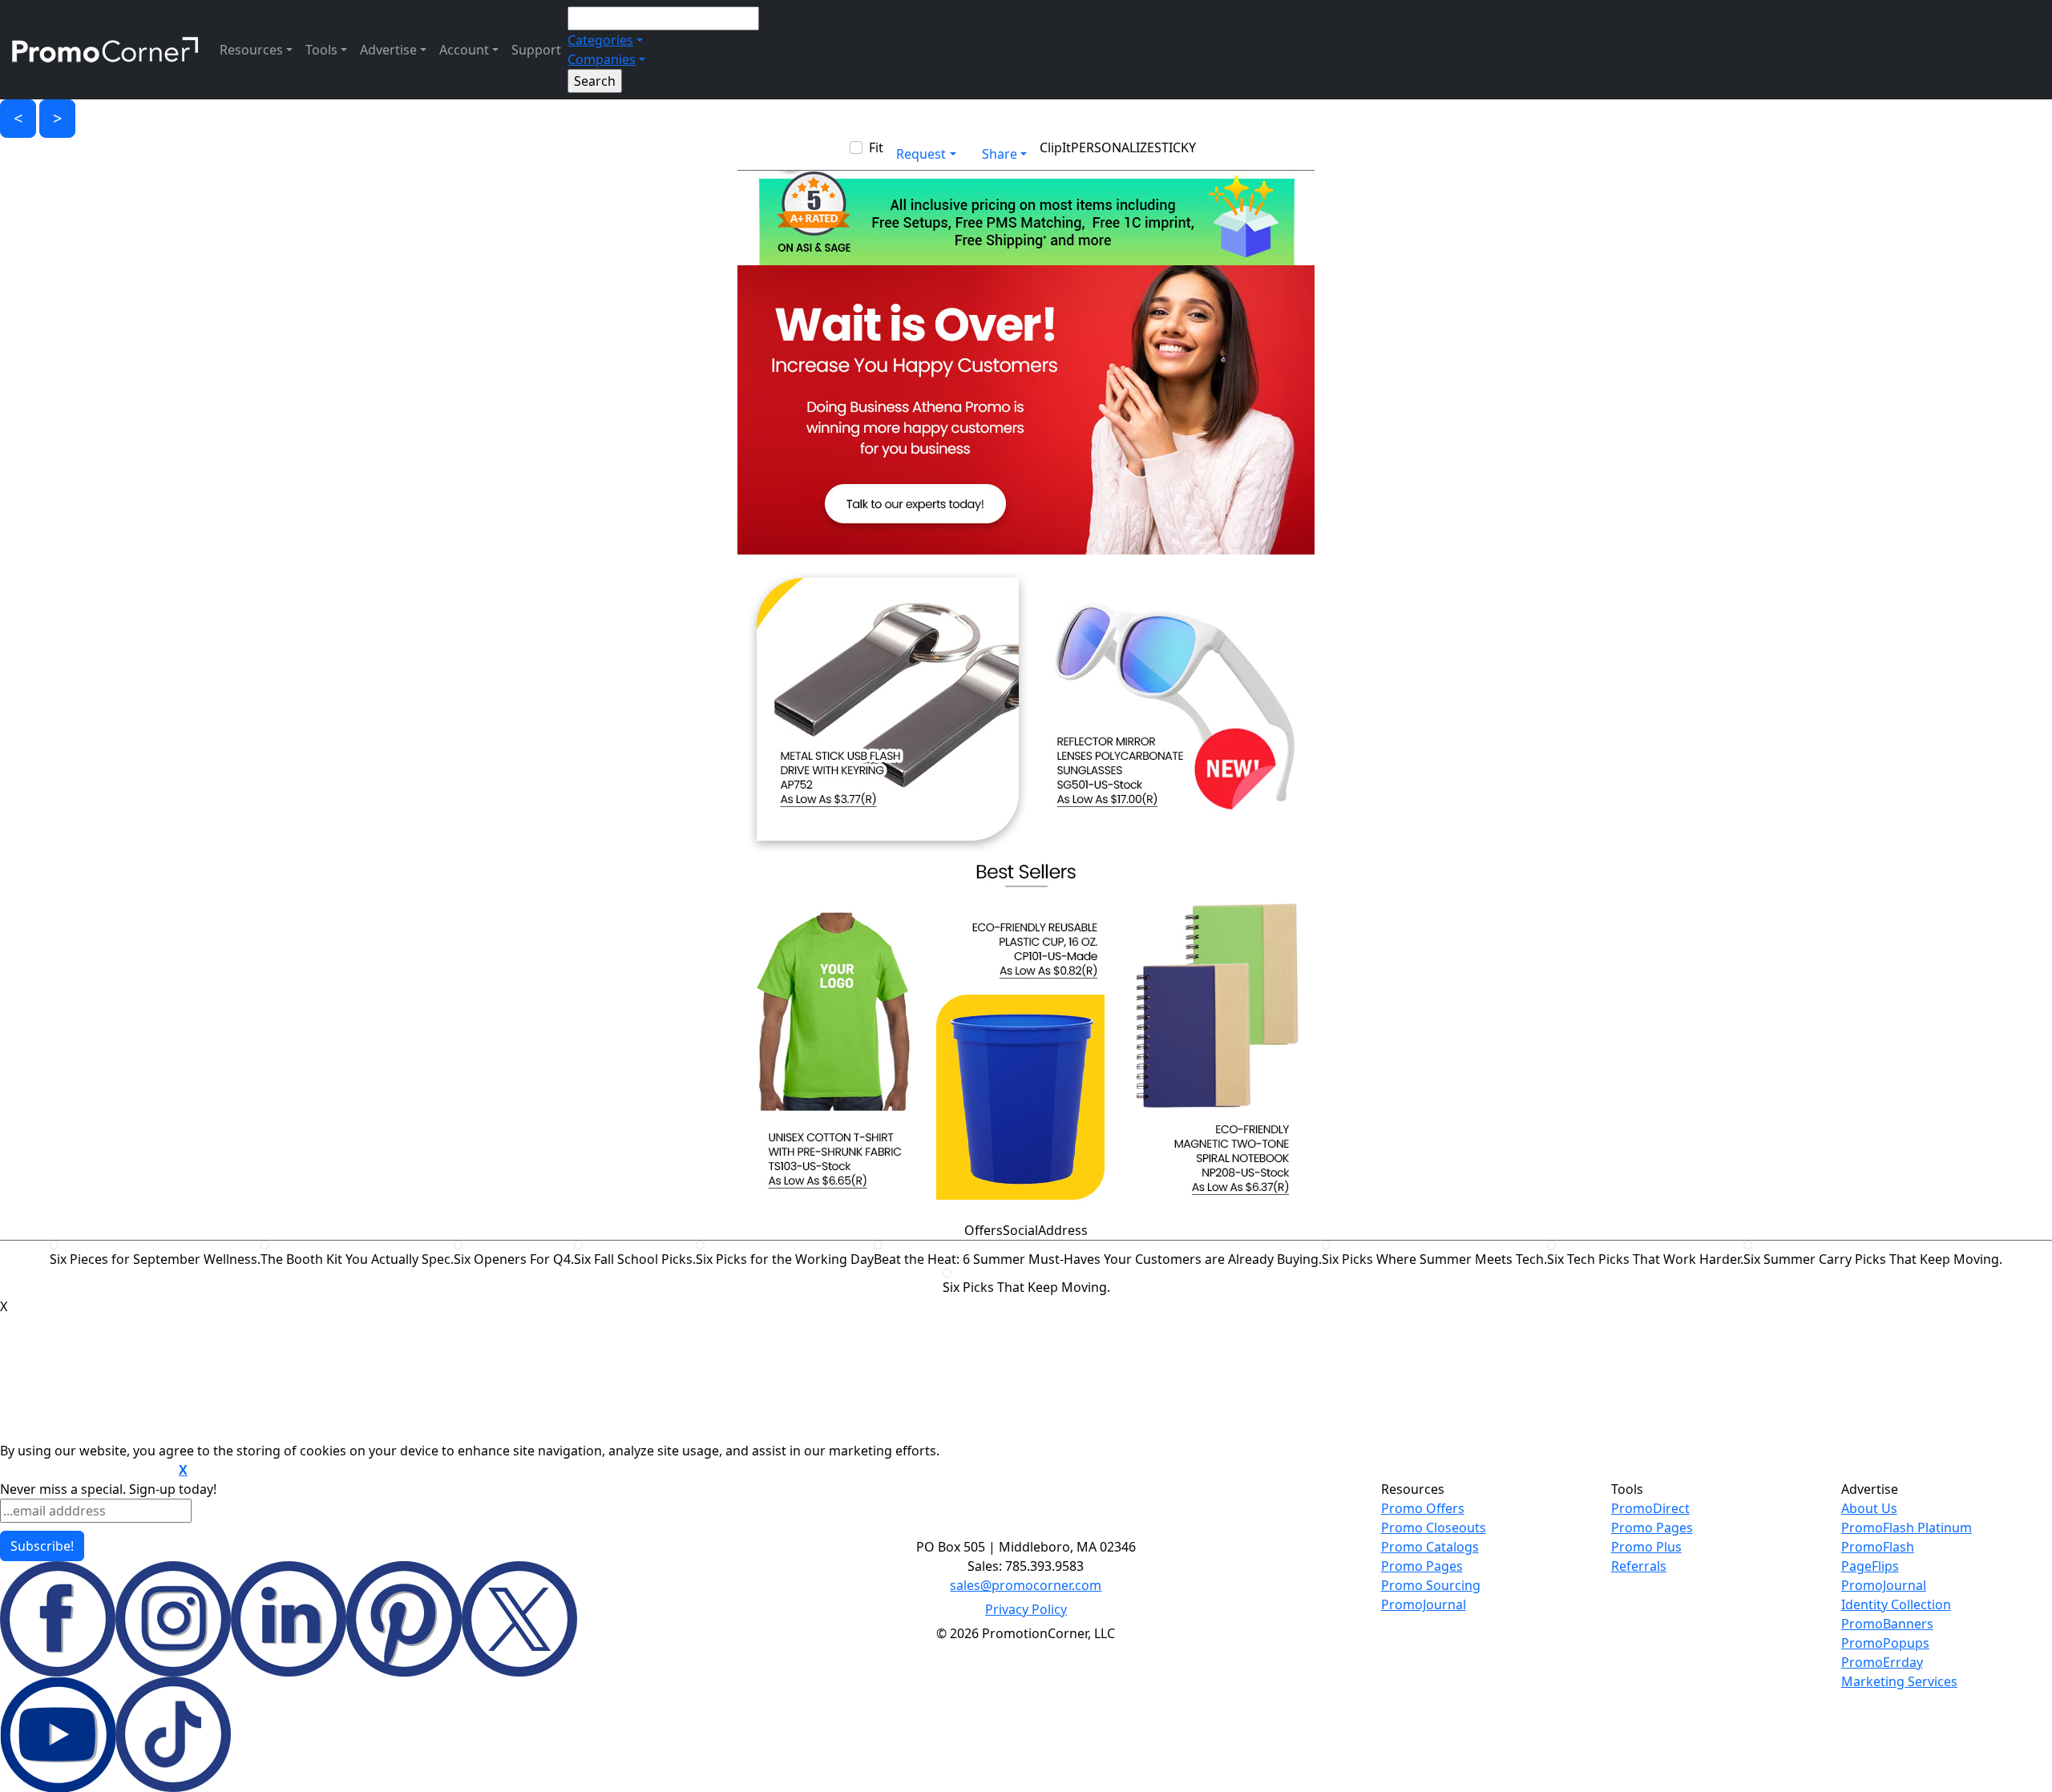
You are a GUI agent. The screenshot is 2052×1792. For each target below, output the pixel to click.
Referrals (1639, 1566)
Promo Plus (1646, 1547)
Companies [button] (602, 59)
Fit (876, 147)
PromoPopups (1885, 1643)
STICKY (1175, 147)
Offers (984, 1230)
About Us (1869, 1508)
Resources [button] (251, 50)
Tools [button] (321, 50)
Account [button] (464, 50)
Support (536, 50)
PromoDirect (1650, 1508)
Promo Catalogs (1430, 1547)
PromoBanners (1887, 1624)
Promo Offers (1423, 1508)
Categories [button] (600, 40)
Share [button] (1000, 154)
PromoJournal (1424, 1604)
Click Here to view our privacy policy (88, 1471)
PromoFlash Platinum (1907, 1528)
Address (1063, 1230)
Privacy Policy (1026, 1609)
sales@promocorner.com (1026, 1585)
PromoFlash (1878, 1547)
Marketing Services (1899, 1681)
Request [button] (921, 154)
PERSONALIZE (1113, 147)
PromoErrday (1882, 1662)
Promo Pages (1422, 1566)
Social (1020, 1230)
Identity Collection (1896, 1604)
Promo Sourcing (1431, 1585)
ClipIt (1055, 147)
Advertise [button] (388, 50)
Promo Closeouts (1434, 1528)
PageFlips (1870, 1566)
